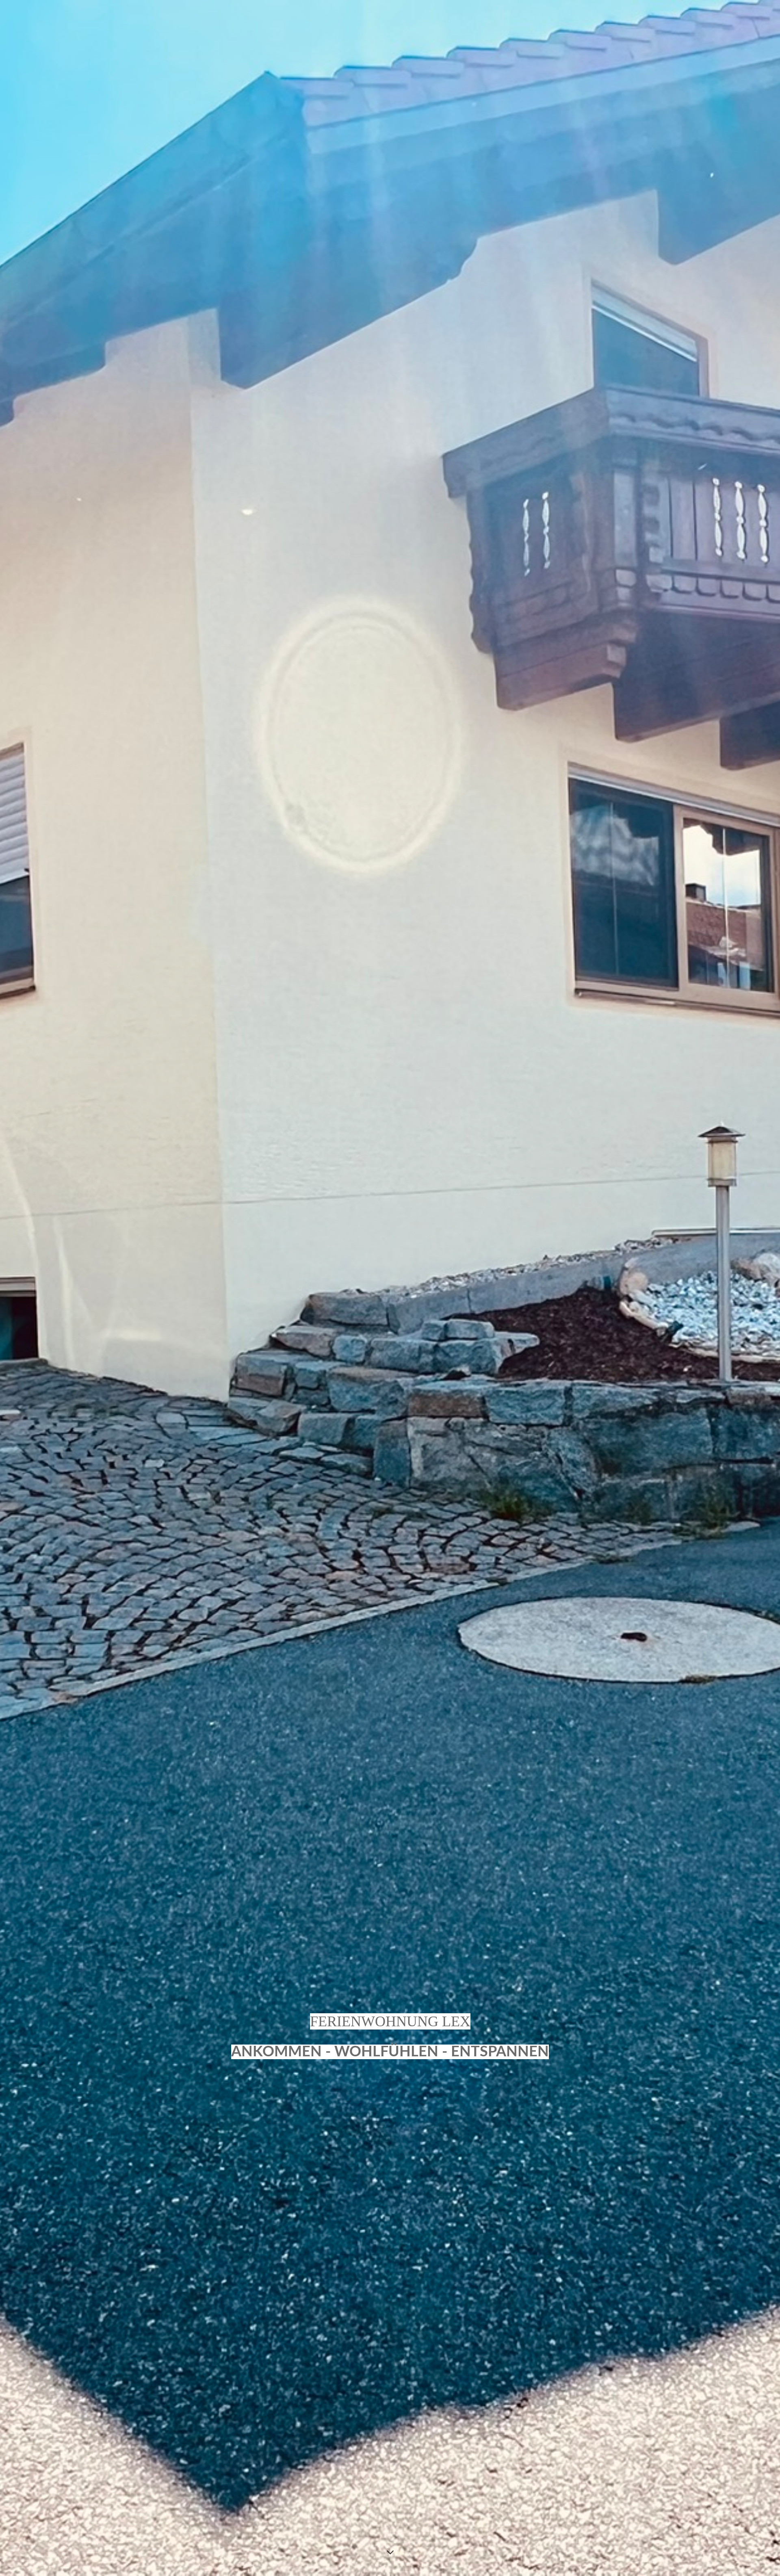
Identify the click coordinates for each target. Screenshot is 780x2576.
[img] (390, 1288)
